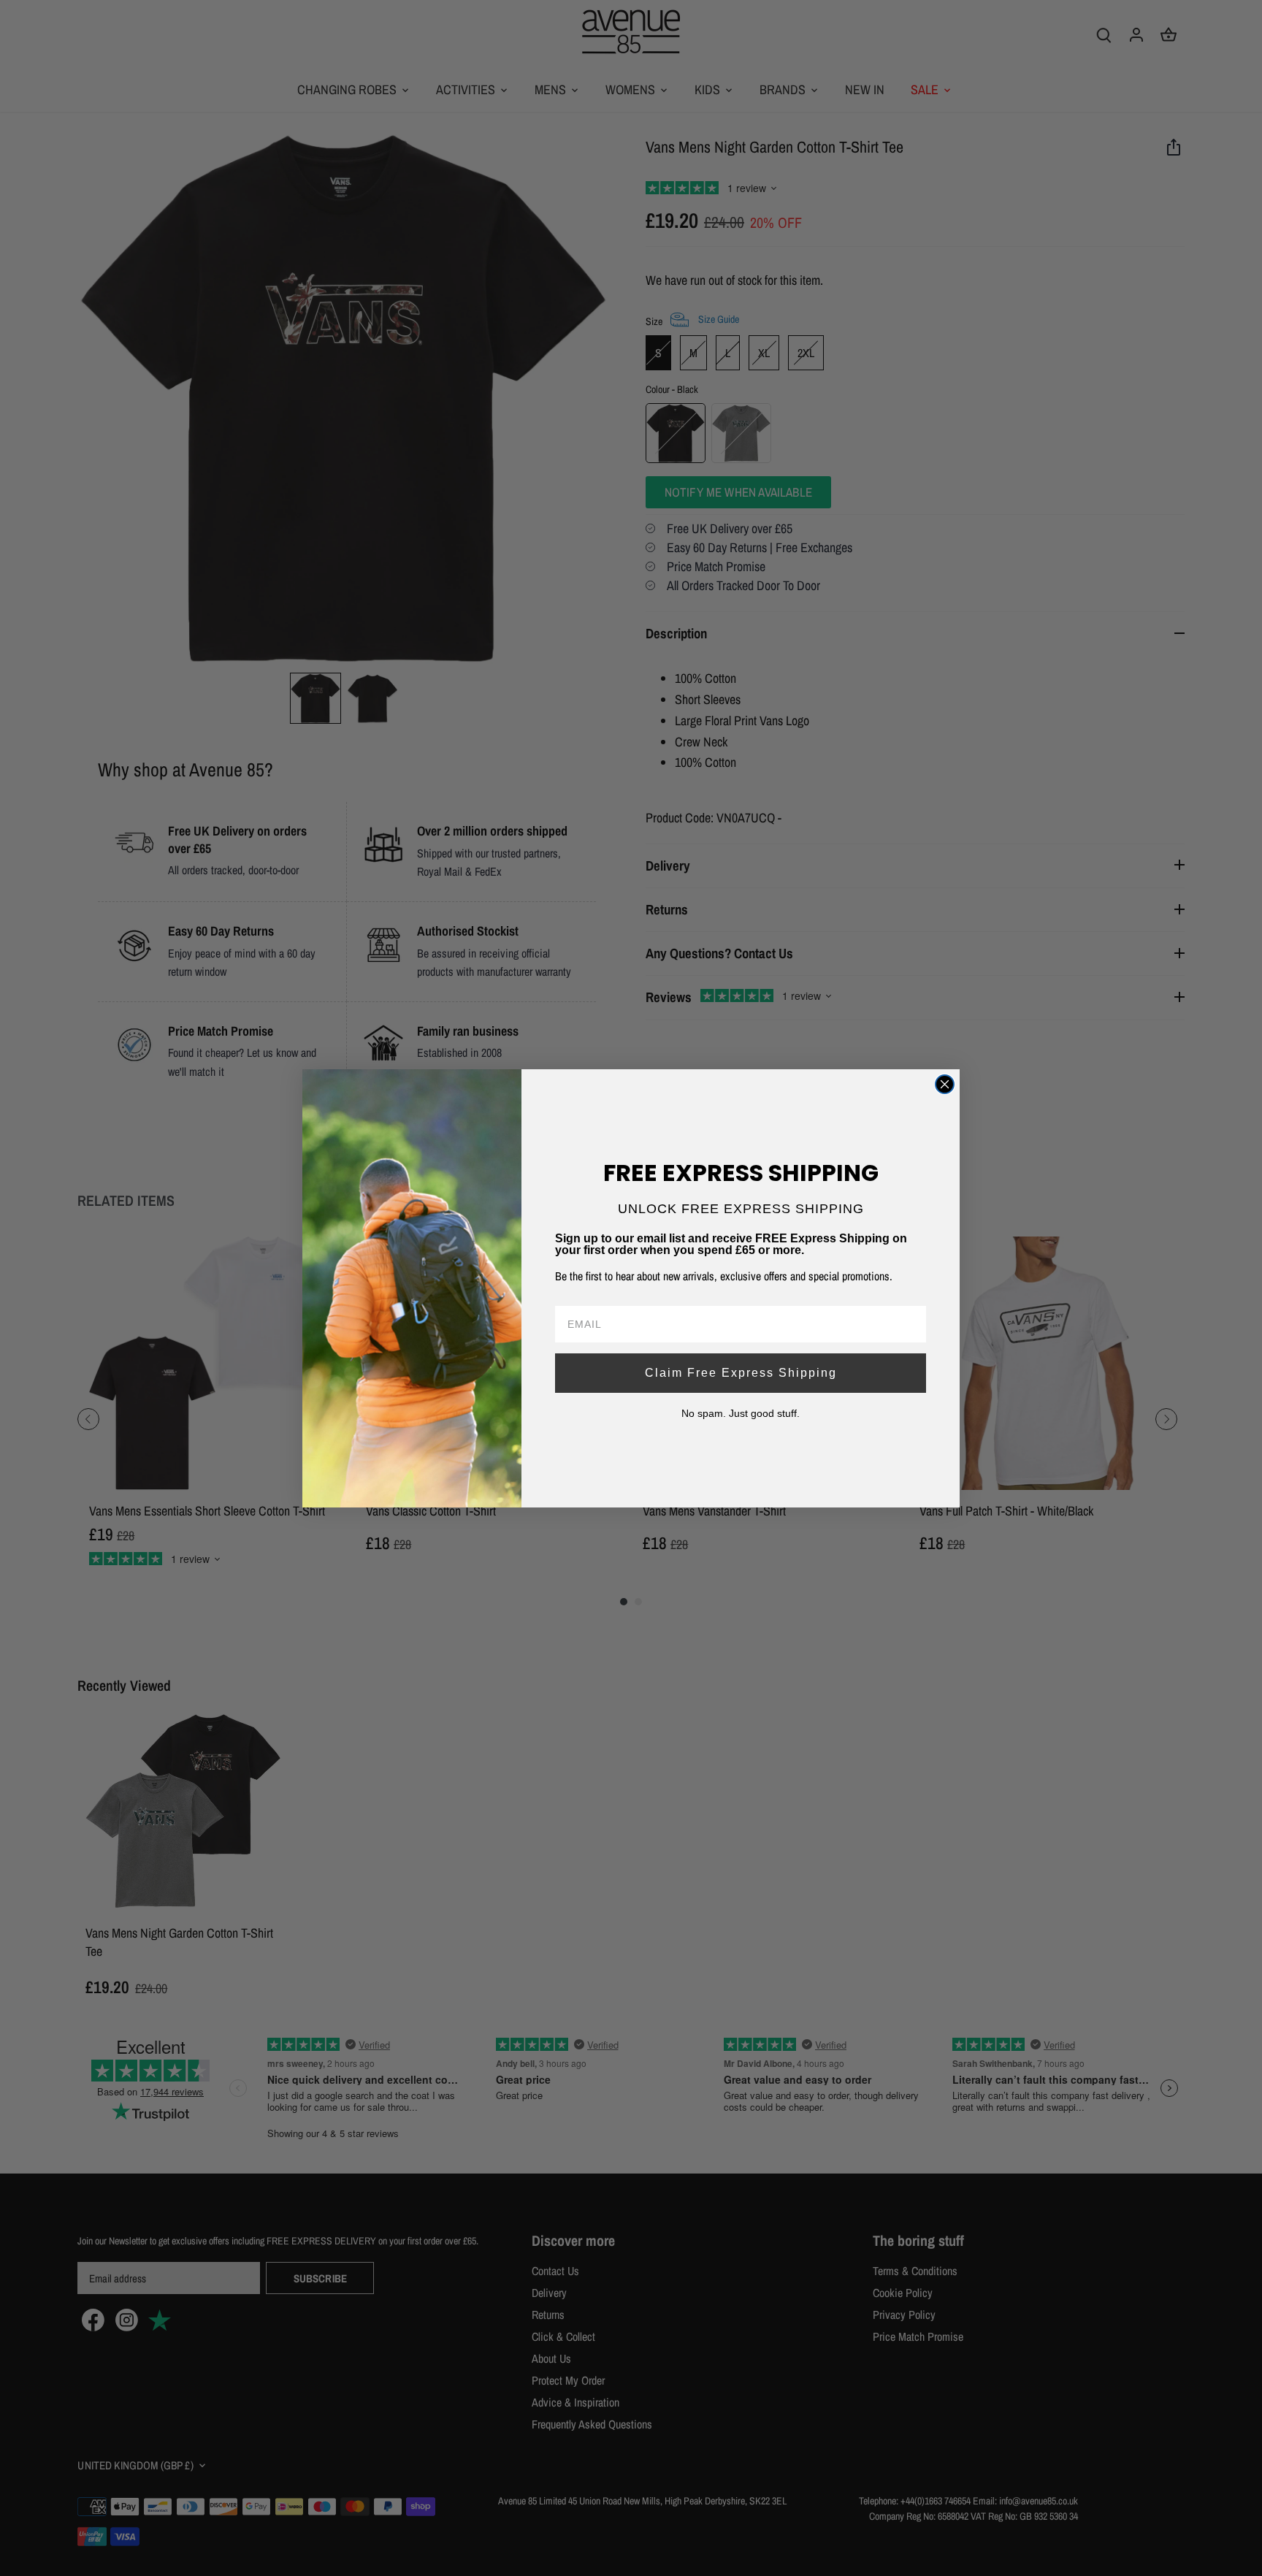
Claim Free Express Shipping (741, 1373)
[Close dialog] (945, 1084)
